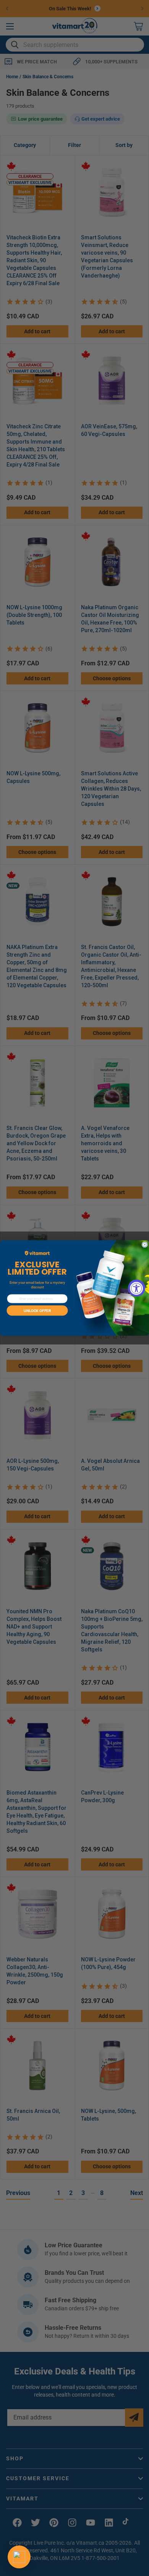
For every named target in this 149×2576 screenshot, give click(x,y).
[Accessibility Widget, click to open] (137, 1288)
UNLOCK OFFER (37, 1311)
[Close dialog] (145, 1245)
